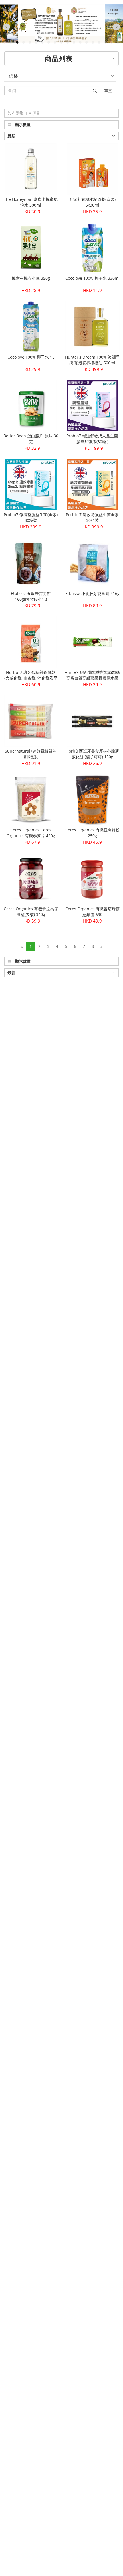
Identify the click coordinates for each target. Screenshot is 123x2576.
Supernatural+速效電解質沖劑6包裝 (31, 754)
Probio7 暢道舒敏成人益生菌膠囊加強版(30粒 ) (92, 439)
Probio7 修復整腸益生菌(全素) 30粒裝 (31, 517)
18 (112, 42)
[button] (61, 113)
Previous (12, 28)
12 (74, 42)
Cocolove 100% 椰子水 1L (31, 357)
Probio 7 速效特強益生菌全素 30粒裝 (92, 517)
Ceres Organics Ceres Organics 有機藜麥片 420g (31, 833)
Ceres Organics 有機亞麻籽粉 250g (92, 833)
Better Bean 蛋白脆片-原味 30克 (31, 439)
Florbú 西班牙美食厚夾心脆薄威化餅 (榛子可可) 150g (92, 754)
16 (99, 42)
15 (93, 42)
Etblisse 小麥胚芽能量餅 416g (92, 593)
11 (68, 42)
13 (80, 42)
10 (61, 42)
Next (116, 27)
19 (118, 42)
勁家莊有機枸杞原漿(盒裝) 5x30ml (92, 202)
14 (86, 42)
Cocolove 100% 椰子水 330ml (92, 278)
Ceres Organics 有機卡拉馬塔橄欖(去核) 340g (31, 912)
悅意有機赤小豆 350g (31, 278)
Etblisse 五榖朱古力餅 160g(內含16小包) (31, 596)
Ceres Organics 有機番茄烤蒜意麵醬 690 (92, 912)
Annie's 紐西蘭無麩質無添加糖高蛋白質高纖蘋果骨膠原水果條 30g (92, 678)
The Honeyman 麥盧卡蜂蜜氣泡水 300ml (31, 202)
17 (105, 42)
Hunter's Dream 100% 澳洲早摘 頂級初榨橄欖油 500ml (92, 360)
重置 (108, 90)
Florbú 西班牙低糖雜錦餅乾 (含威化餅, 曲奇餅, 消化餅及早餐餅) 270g (31, 678)
